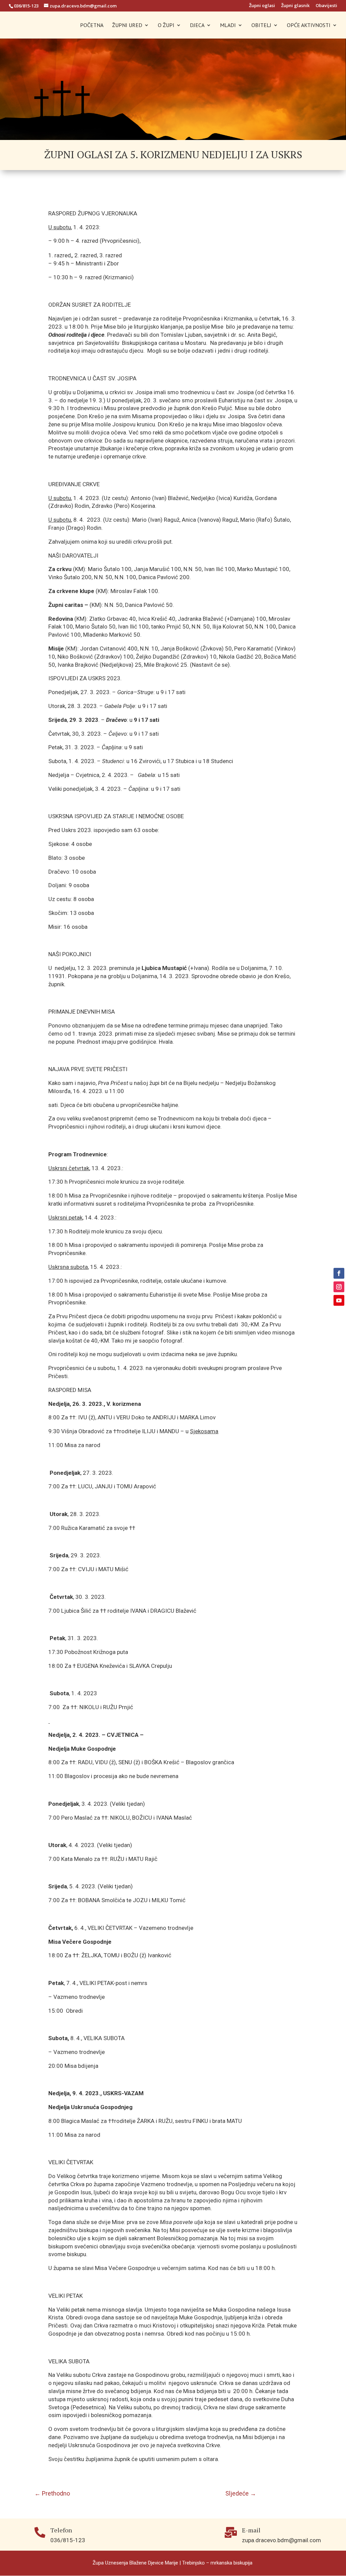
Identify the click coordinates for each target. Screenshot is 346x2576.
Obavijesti (326, 6)
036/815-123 (26, 6)
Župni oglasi (262, 6)
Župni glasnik (295, 6)
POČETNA (92, 26)
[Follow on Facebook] (339, 1273)
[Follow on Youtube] (339, 1300)
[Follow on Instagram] (339, 1287)
